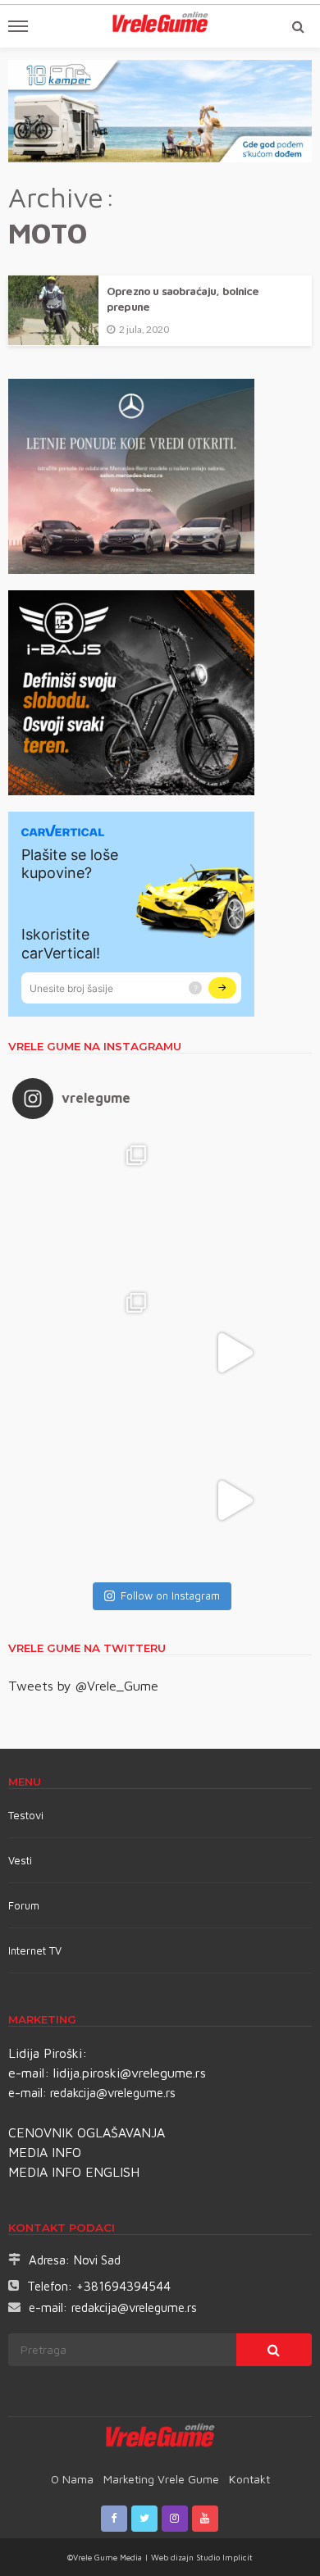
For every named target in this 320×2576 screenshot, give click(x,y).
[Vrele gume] (160, 2438)
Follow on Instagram (170, 1595)
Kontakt (249, 2479)
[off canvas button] (18, 26)
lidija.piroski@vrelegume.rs (130, 2073)
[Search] (298, 26)
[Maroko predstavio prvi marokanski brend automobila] (234, 1205)
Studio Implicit (223, 2557)
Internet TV (35, 1950)
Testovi (26, 1815)
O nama (72, 2479)
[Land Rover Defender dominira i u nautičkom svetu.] (234, 1500)
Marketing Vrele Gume (161, 2479)
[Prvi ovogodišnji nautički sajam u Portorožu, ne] (86, 1500)
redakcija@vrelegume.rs (113, 2093)
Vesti (20, 1860)
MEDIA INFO (45, 2152)
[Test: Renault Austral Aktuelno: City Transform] (234, 1353)
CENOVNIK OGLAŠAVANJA (87, 2132)
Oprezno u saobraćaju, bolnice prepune (183, 299)
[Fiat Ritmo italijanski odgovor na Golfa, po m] (86, 1353)
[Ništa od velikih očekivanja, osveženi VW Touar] (86, 1205)
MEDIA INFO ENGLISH (74, 2172)
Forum (24, 1905)
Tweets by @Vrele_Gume (83, 1686)
